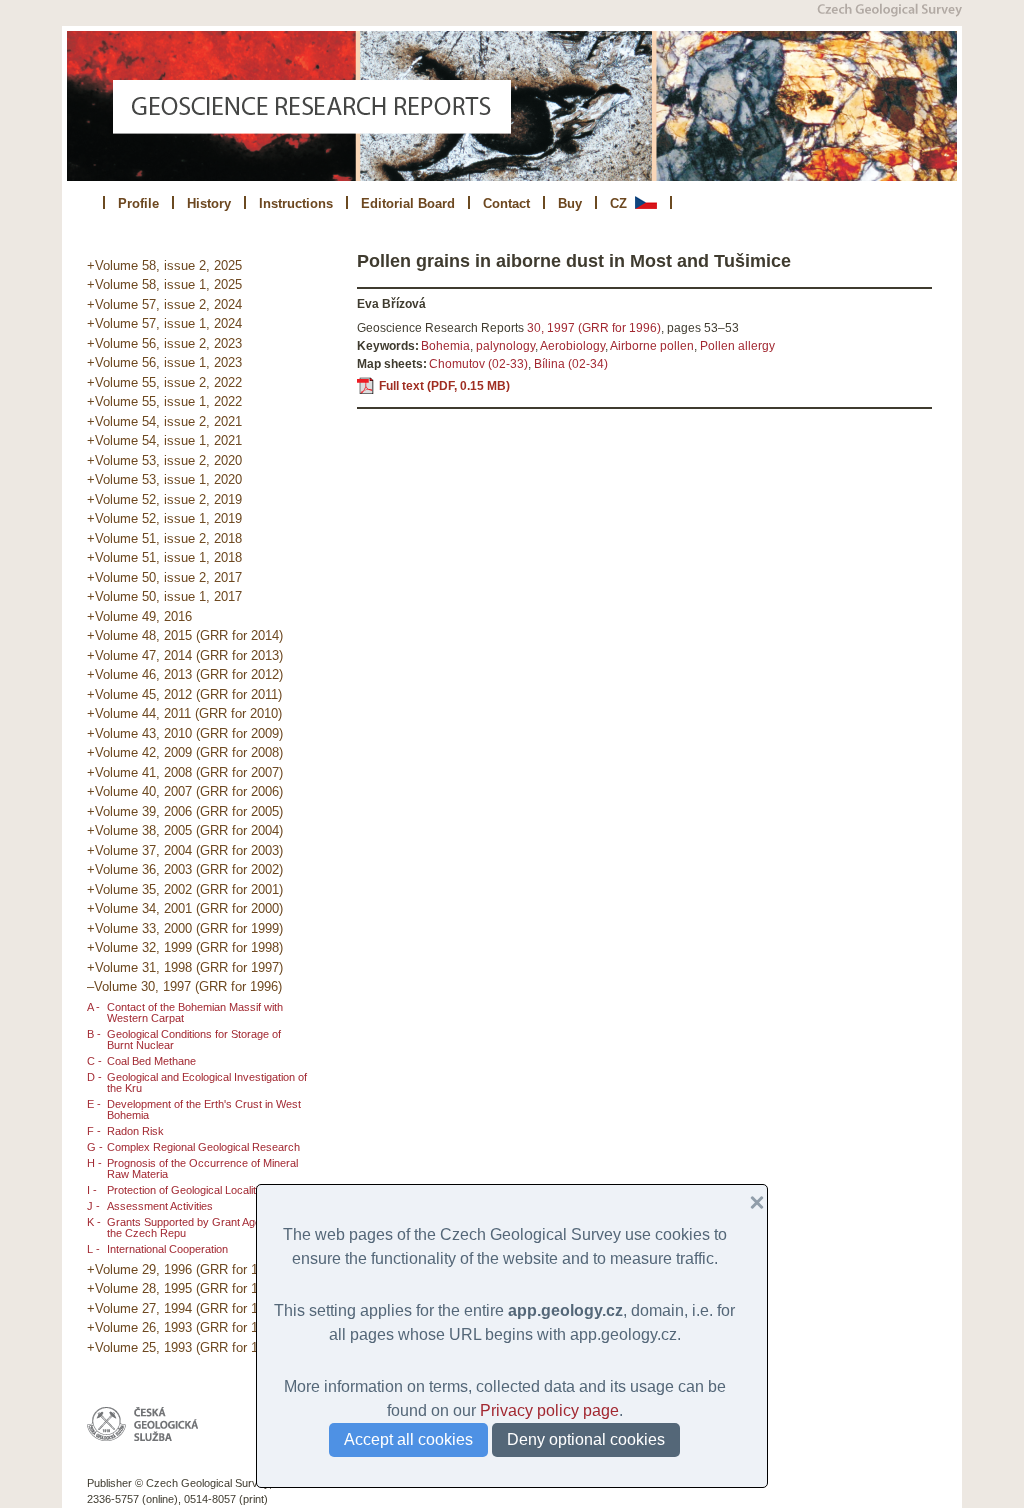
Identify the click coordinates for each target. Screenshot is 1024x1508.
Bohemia (445, 346)
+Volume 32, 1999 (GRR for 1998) (185, 947)
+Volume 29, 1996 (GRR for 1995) (185, 1269)
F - (94, 1131)
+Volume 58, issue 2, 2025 (164, 265)
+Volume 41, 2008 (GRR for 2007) (185, 772)
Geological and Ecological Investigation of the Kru (207, 1082)
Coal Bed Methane (151, 1061)
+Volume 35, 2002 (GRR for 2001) (185, 889)
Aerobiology (572, 346)
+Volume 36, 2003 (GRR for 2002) (185, 869)
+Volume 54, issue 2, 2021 (164, 421)
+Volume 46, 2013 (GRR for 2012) (185, 674)
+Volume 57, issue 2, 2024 (164, 304)
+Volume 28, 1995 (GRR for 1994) (185, 1288)
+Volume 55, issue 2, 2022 (164, 382)
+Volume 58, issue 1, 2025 (164, 284)
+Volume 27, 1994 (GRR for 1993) (185, 1308)
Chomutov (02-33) (478, 364)
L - (93, 1249)
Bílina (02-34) (571, 364)
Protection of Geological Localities (188, 1190)
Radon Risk (135, 1131)
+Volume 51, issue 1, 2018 (164, 557)
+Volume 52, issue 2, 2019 (164, 499)
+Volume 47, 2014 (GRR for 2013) (185, 655)
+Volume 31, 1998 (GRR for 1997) (185, 967)
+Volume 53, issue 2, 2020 (164, 460)
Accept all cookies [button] (408, 1439)
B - (94, 1034)
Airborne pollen (652, 346)
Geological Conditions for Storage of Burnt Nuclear (194, 1039)
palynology (505, 346)
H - (94, 1163)
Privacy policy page (549, 1410)
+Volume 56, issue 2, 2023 (164, 343)
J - (93, 1206)
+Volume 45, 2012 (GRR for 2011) (184, 694)
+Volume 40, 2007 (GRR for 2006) (185, 791)
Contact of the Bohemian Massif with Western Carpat (195, 1012)
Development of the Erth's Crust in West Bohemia (204, 1109)
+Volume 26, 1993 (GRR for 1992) (185, 1327)
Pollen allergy (737, 346)
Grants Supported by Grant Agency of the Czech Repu (199, 1227)
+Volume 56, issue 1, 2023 (164, 362)
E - (94, 1104)
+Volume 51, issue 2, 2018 (164, 538)
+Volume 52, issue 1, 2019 (164, 518)
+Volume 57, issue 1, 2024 (164, 323)
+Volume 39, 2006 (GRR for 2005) (185, 811)
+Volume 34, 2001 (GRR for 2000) (185, 908)
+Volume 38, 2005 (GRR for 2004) (185, 830)
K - (94, 1222)
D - (94, 1077)
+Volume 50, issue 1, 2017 (164, 596)
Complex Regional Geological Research (203, 1147)
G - (95, 1147)
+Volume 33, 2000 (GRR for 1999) (185, 928)
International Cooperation (167, 1249)
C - (94, 1061)
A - (93, 1007)
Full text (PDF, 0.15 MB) (444, 386)
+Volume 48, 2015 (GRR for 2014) (185, 635)
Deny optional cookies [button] (586, 1439)
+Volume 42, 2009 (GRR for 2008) (185, 752)
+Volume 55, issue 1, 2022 (164, 401)
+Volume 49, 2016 (139, 616)
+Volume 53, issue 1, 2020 (164, 479)
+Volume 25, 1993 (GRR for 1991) (185, 1347)
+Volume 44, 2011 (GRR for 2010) (184, 713)
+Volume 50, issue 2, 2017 (164, 577)
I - (92, 1190)
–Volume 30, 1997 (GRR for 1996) (184, 986)
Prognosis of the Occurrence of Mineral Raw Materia (202, 1168)
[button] (749, 1203)
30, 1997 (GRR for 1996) (594, 328)
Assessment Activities (160, 1206)
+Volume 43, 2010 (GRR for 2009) (185, 733)
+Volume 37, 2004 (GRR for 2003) (185, 850)
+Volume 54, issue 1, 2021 (164, 440)
